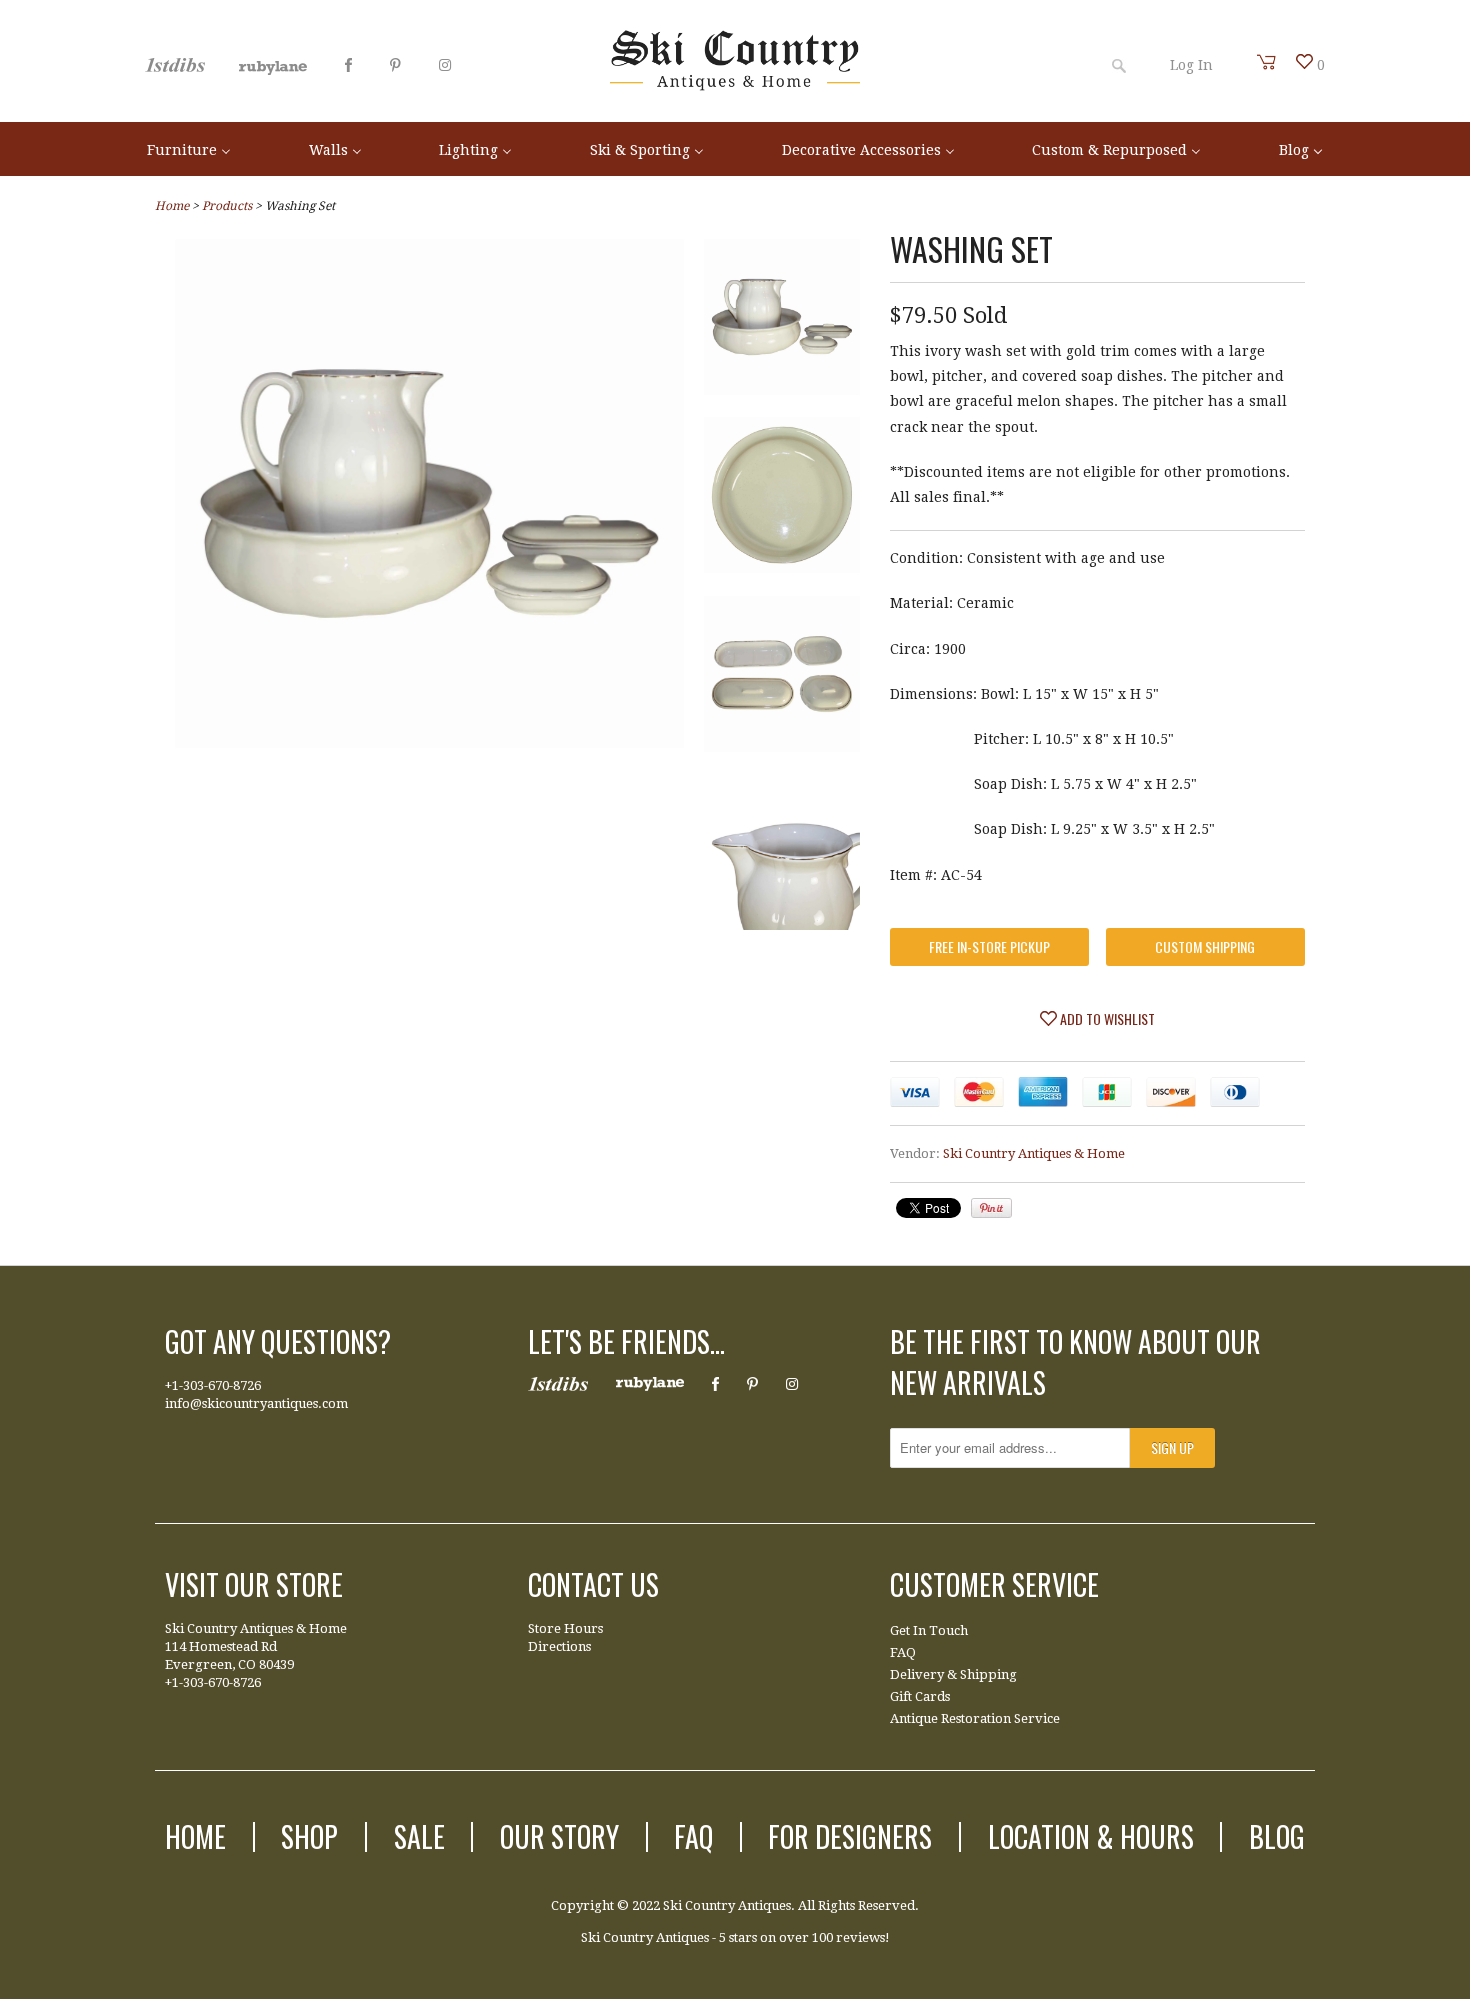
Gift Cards (920, 1696)
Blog (1277, 1836)
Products (227, 206)
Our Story (559, 1836)
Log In (1191, 65)
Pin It (991, 1208)
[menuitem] (189, 148)
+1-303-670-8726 (213, 1385)
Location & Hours (1091, 1836)
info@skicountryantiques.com (256, 1403)
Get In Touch (929, 1630)
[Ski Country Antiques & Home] (735, 86)
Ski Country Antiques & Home (1034, 1153)
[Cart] (1267, 62)
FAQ (903, 1652)
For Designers (850, 1836)
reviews (860, 1937)
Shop (309, 1836)
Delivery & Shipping (953, 1674)
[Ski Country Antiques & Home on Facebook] (348, 65)
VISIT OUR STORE (254, 1584)
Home (195, 1836)
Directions (559, 1646)
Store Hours (565, 1628)
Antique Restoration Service (975, 1718)
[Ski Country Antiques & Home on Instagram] (445, 65)
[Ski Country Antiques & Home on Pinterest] (395, 65)
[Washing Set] (782, 321)
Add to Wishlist (1106, 1018)
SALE (419, 1836)
